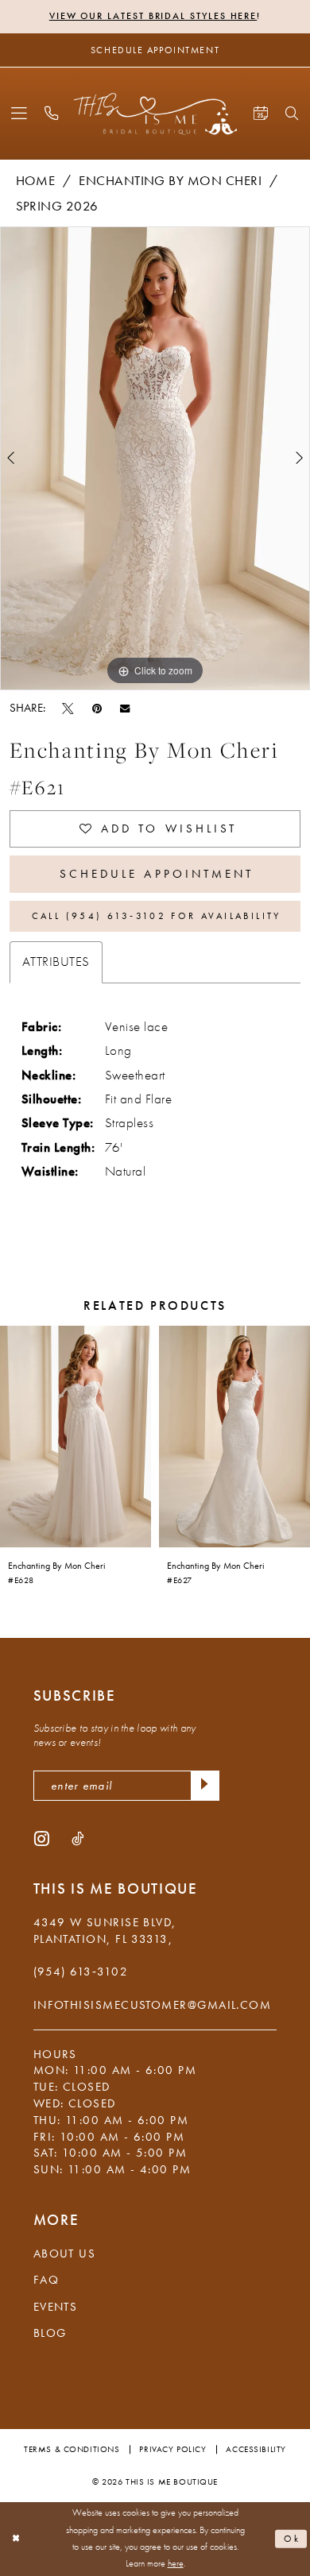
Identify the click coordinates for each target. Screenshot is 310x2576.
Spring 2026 (57, 206)
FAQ (46, 2280)
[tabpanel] (155, 458)
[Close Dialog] (16, 2538)
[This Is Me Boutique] (155, 114)
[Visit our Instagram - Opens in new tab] (42, 1838)
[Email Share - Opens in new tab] (125, 707)
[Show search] (293, 114)
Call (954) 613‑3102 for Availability (157, 916)
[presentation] (76, 1437)
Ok (293, 2539)
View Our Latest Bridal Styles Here (153, 16)
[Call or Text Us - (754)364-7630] (52, 114)
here (176, 2564)
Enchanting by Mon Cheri (170, 181)
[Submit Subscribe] (205, 1785)
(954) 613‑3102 (81, 1972)
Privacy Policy (172, 2449)
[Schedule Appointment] (260, 114)
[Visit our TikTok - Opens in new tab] (77, 1838)
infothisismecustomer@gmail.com (153, 2005)
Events (56, 2307)
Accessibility (256, 2449)
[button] (19, 114)
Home (36, 181)
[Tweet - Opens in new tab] (68, 708)
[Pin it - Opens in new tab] (97, 708)
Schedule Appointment (157, 874)
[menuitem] (19, 114)
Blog (50, 2333)
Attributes (56, 962)
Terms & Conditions (72, 2449)
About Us (65, 2254)
